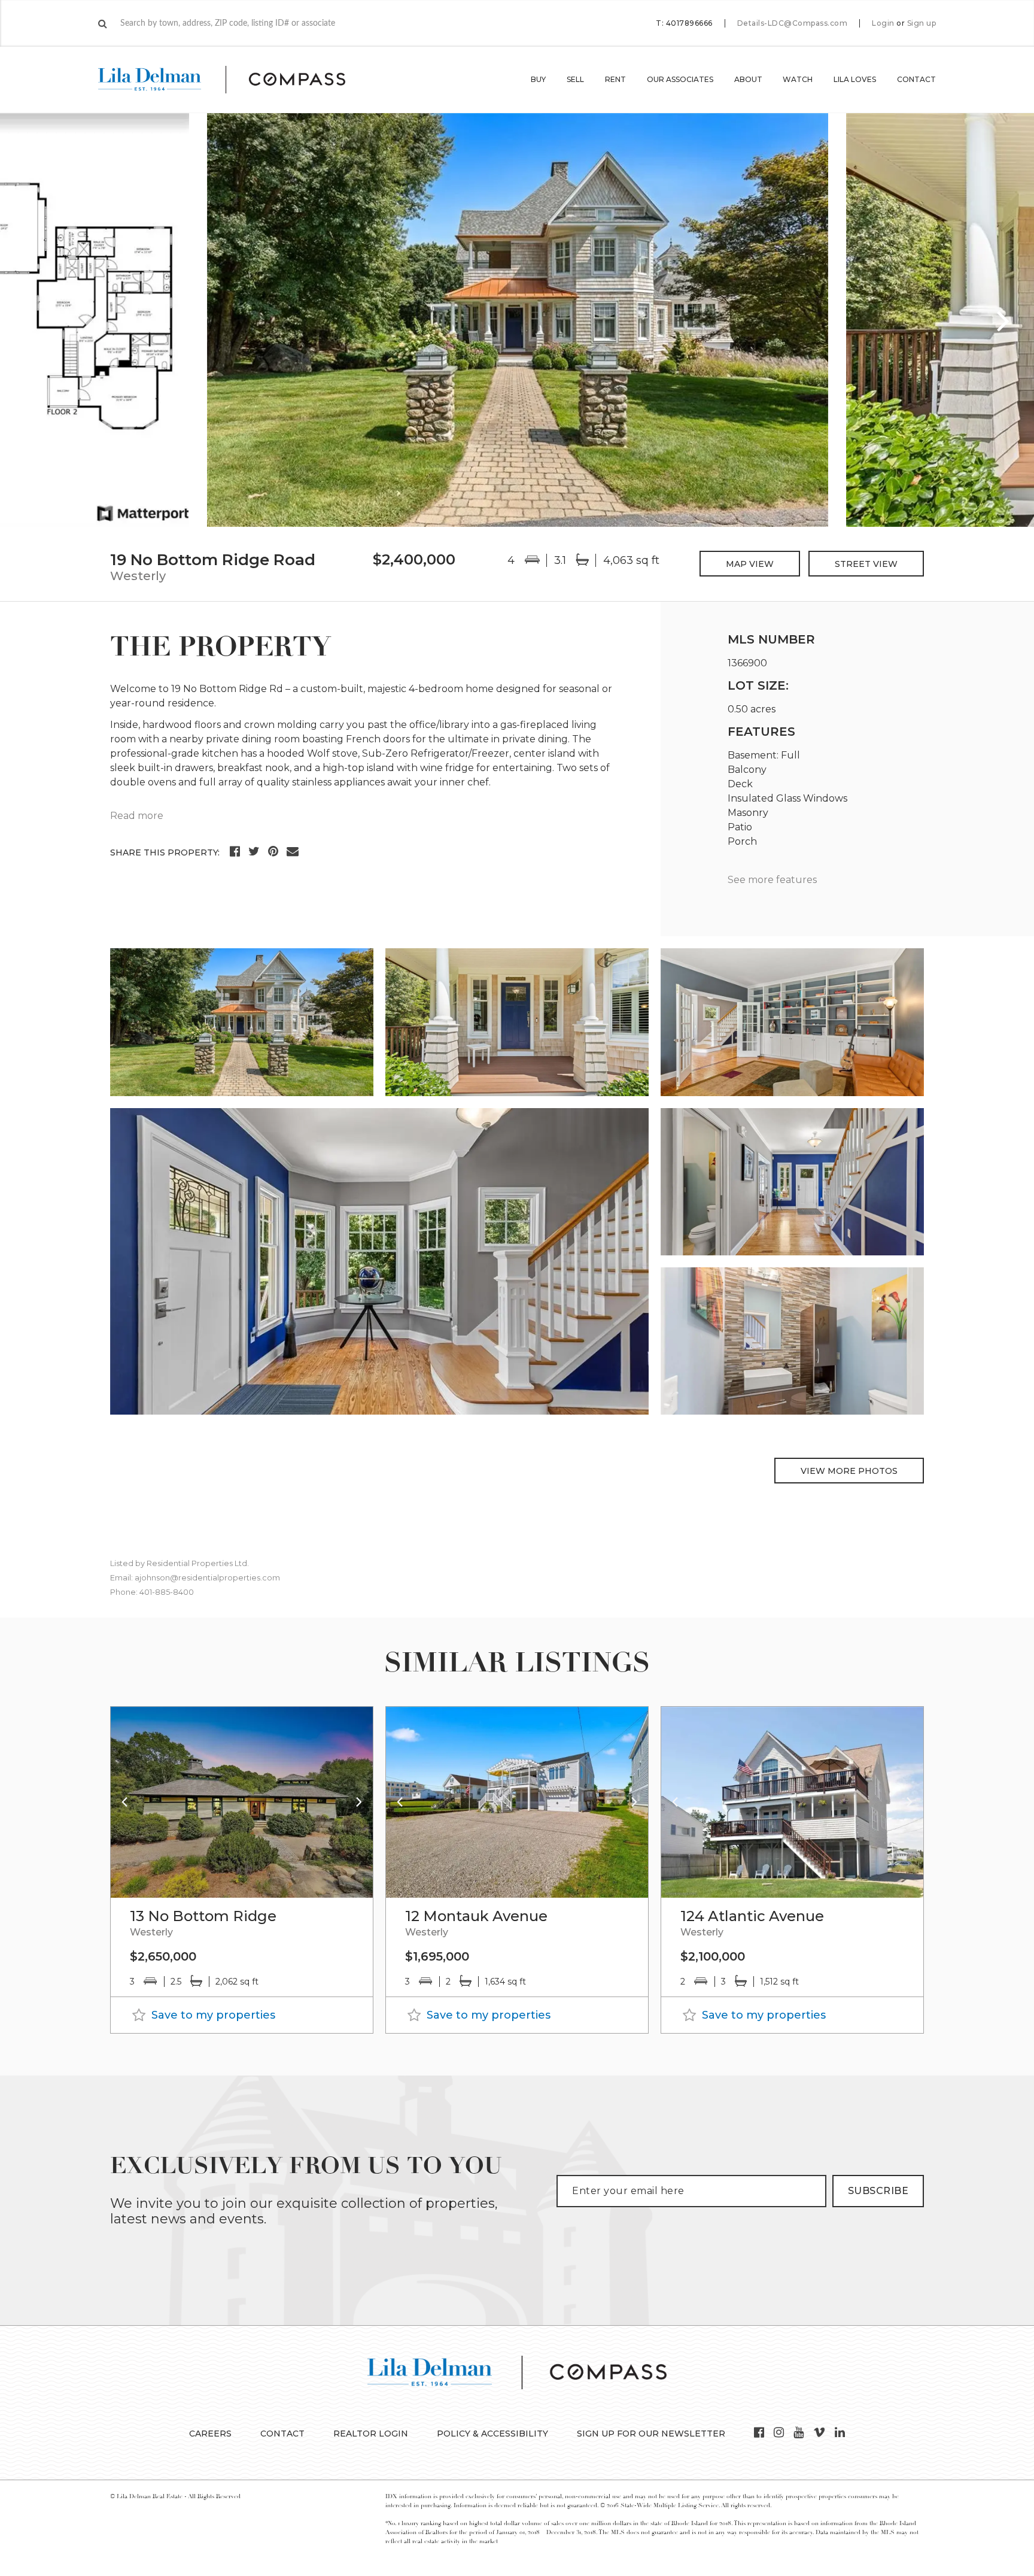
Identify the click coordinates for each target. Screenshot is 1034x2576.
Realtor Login (371, 2434)
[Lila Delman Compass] (236, 80)
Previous (30, 320)
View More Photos (849, 1471)
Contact (916, 79)
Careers (210, 2434)
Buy (538, 79)
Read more (137, 816)
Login (883, 23)
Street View (866, 564)
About (748, 79)
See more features (772, 880)
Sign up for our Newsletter (651, 2434)
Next (1004, 320)
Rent (615, 79)
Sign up (922, 23)
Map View (750, 564)
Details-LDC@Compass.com (793, 23)
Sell (575, 79)
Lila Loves (855, 79)
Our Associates (680, 79)
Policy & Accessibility (492, 2434)
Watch (798, 79)
